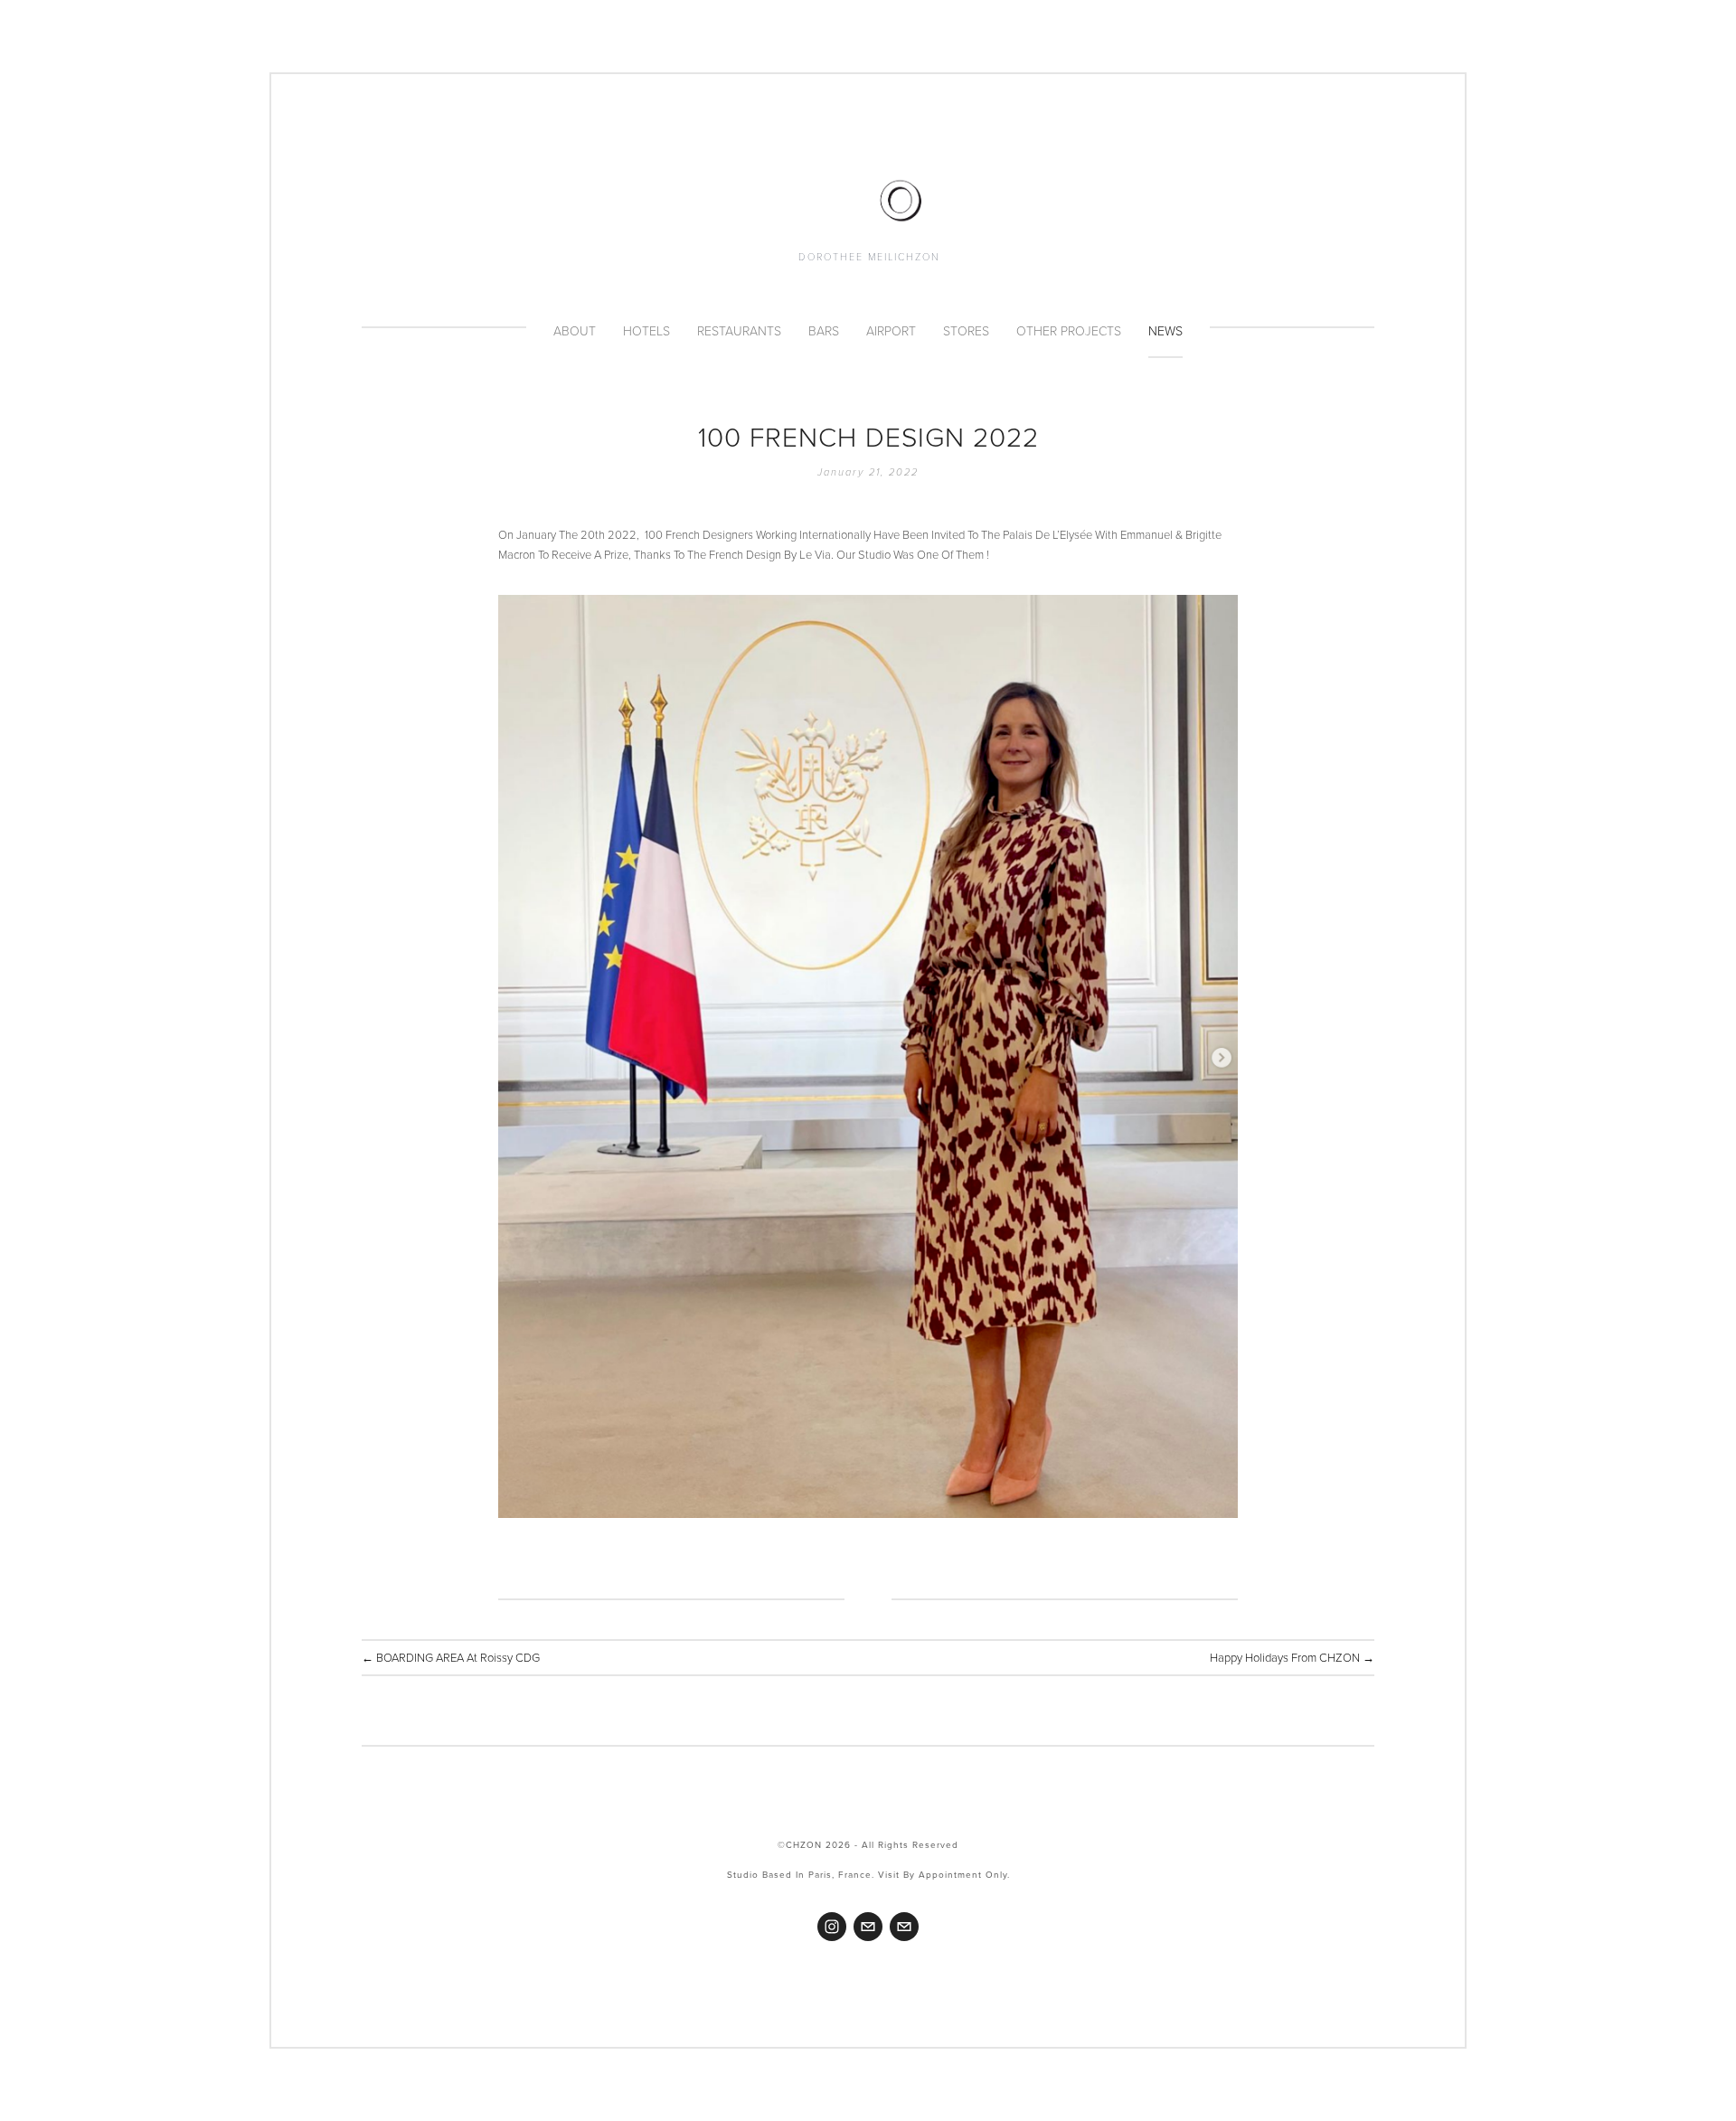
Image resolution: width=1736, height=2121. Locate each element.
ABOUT (575, 330)
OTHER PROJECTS (1069, 330)
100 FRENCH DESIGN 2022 (868, 436)
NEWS (1165, 330)
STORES (966, 330)
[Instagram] (832, 1927)
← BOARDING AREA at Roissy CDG (451, 1657)
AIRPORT (891, 330)
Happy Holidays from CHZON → (1292, 1657)
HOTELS (646, 330)
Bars (824, 330)
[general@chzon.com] (868, 1927)
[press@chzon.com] (904, 1927)
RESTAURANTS (739, 330)
